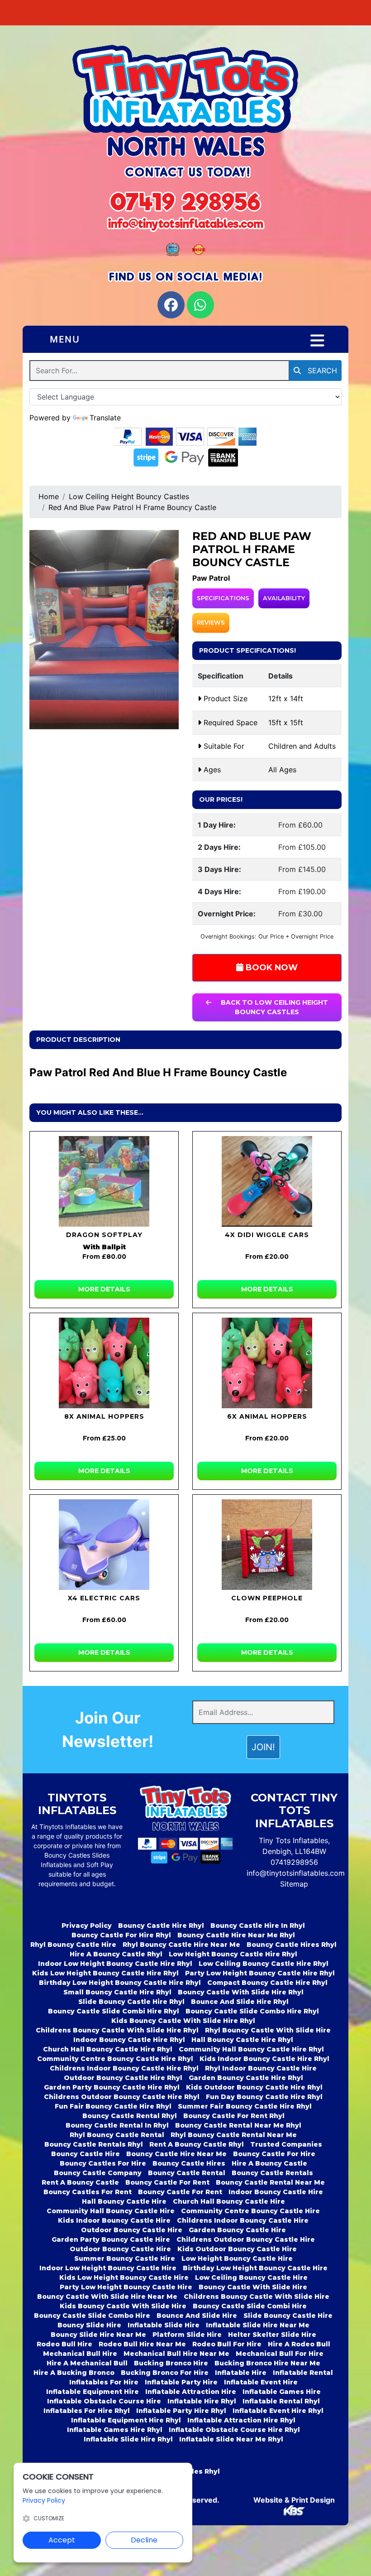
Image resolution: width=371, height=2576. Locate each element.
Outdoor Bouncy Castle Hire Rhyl (123, 2078)
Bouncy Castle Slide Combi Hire (250, 2306)
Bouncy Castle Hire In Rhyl (258, 1926)
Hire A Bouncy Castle (269, 2163)
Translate (105, 418)
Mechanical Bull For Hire (280, 2354)
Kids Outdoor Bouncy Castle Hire (237, 2249)
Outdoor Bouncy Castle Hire (132, 2230)
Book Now (271, 968)
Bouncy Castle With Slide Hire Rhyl (241, 1992)
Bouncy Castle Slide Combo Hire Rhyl (252, 2011)
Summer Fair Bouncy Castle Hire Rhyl (245, 2106)
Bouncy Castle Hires (189, 2163)
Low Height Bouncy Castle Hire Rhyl (233, 1954)
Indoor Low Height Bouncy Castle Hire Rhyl (115, 1964)
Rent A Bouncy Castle (80, 2182)
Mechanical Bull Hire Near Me (176, 2354)
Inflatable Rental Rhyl (281, 2401)
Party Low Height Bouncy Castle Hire (126, 2287)
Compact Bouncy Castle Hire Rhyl (267, 1983)
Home (49, 496)
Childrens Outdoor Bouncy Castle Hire (246, 2239)
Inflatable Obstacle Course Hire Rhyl (234, 2430)
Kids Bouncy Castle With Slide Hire (123, 2306)
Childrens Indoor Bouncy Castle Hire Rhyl (124, 2068)
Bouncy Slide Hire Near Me (98, 2335)
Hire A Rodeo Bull (299, 2344)
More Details (104, 1289)
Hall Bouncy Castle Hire (124, 2201)
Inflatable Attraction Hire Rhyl (241, 2420)
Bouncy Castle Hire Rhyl (161, 1926)
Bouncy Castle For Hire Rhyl (121, 1935)
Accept (62, 2540)
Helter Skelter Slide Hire (272, 2335)
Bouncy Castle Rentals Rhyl (94, 2144)
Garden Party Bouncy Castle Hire (111, 2239)
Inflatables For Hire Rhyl (87, 2411)
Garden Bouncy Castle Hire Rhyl (246, 2078)
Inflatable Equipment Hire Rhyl (126, 2420)
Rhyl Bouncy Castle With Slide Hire (268, 2030)
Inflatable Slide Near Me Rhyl (231, 2439)
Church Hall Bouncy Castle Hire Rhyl (108, 2049)
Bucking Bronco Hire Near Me (267, 2363)
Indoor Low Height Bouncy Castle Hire (108, 2268)
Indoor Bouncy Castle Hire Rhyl (129, 2040)
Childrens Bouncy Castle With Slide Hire (257, 2297)
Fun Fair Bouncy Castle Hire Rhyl (113, 2106)
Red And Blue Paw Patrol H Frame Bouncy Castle (132, 507)
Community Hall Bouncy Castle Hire (111, 2211)
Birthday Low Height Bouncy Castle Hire (255, 2268)
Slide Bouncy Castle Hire (288, 2316)
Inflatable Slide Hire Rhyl (128, 2439)
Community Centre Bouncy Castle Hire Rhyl (115, 2059)
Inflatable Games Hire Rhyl (115, 2430)
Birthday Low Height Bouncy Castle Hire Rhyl (120, 1983)
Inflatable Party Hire (181, 2382)
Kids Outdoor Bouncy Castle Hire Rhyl (254, 2087)
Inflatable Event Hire (261, 2382)
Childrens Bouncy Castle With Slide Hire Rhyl (117, 2030)
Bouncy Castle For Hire (274, 2154)
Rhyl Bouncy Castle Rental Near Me (234, 2135)
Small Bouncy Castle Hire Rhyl (117, 1992)
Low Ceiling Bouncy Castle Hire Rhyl (264, 1964)
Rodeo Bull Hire (64, 2344)
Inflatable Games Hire (282, 2392)
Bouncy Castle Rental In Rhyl (117, 2125)
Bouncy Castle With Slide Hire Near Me (107, 2297)
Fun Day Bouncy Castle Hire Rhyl (264, 2097)
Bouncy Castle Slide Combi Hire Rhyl (114, 2011)
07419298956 (294, 1862)
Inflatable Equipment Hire (93, 2392)
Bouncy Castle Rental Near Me (270, 2182)
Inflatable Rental (303, 2373)
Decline (144, 2540)
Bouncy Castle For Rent (167, 2182)
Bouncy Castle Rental (187, 2173)
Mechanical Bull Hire (80, 2354)
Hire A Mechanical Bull (87, 2363)
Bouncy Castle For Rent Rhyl (234, 2116)
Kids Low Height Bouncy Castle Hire (124, 2277)
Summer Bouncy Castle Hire (125, 2258)
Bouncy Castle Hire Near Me (176, 2154)
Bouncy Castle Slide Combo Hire (92, 2316)
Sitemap (294, 1884)
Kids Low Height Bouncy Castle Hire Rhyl (105, 1973)
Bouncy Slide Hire (89, 2325)
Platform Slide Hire (187, 2335)
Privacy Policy (87, 1926)
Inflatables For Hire (104, 2382)
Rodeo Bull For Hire (227, 2344)
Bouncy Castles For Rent (88, 2192)
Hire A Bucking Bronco (74, 2373)
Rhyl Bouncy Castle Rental (117, 2135)
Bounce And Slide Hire (197, 2316)
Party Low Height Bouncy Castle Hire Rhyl (260, 1973)
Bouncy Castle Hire (86, 2154)
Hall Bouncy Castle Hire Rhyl (242, 2040)
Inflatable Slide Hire (164, 2325)
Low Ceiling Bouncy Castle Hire (251, 2277)
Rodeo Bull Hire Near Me (142, 2344)
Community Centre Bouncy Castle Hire (250, 2211)
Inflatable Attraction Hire (191, 2392)
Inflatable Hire (241, 2373)
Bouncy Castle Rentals (272, 2173)
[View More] (104, 1181)
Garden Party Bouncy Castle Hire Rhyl (112, 2087)
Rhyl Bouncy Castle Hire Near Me (181, 1945)
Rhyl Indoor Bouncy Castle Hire (261, 2068)
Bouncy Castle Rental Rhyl (130, 2116)
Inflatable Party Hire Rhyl (181, 2411)
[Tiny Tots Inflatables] (185, 102)
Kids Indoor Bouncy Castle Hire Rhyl (264, 2059)
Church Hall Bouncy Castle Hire (229, 2201)
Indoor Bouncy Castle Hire (276, 2192)
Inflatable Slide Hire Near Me (258, 2325)
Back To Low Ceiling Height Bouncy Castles (273, 1007)
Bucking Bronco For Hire (165, 2373)
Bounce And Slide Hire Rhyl (240, 2002)
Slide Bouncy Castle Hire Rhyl (131, 2002)
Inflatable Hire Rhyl (202, 2401)
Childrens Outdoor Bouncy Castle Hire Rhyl (122, 2097)
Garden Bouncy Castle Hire (237, 2230)
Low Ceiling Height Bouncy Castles (129, 496)
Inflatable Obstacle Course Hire (104, 2401)
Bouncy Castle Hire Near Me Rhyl (236, 1935)
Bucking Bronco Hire (171, 2363)
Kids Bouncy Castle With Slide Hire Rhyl (183, 2021)
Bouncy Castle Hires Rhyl (292, 1945)
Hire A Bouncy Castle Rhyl (116, 1954)
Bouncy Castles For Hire (103, 2163)
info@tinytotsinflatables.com (296, 1873)
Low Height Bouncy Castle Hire (237, 2258)
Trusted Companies (286, 2144)
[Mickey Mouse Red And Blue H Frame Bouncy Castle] (104, 630)
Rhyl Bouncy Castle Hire (73, 1945)
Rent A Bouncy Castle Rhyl (197, 2144)
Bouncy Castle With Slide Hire (253, 2287)
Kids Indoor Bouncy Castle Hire (114, 2220)
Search (321, 371)
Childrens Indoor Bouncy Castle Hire (243, 2220)
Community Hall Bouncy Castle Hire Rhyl (251, 2049)
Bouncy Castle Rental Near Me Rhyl (238, 2125)
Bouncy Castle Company (98, 2173)
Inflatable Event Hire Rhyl (278, 2411)
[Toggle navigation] (317, 341)
